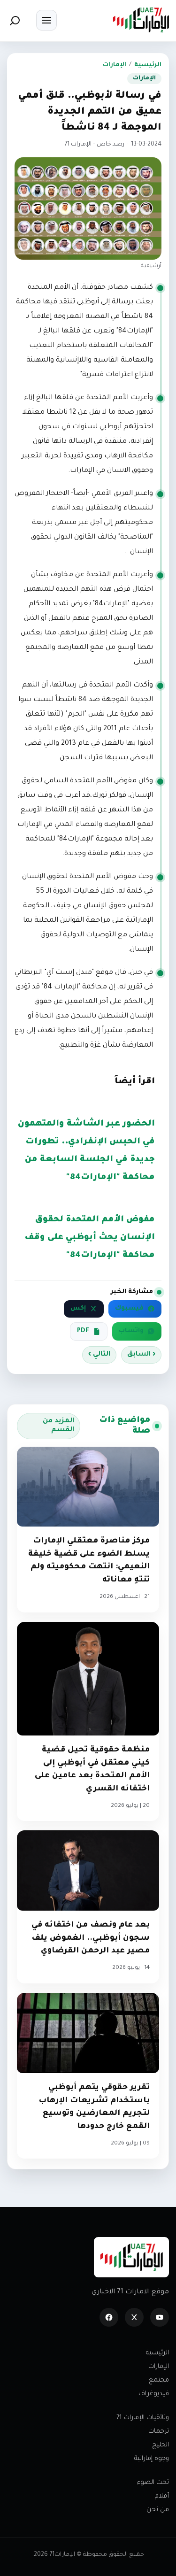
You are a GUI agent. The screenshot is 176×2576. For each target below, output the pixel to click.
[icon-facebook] (109, 2317)
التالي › (99, 1355)
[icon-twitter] (134, 2317)
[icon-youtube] (160, 2317)
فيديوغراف (154, 2394)
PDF (83, 1331)
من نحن (158, 2510)
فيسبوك (129, 1309)
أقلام (162, 2496)
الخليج (161, 2445)
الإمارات (115, 65)
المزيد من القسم (58, 1426)
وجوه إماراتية (152, 2459)
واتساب (131, 1331)
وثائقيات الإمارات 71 (143, 2418)
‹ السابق (141, 1355)
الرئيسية (148, 65)
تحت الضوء (153, 2483)
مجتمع (159, 2380)
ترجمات (159, 2432)
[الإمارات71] (141, 20)
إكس (78, 1309)
